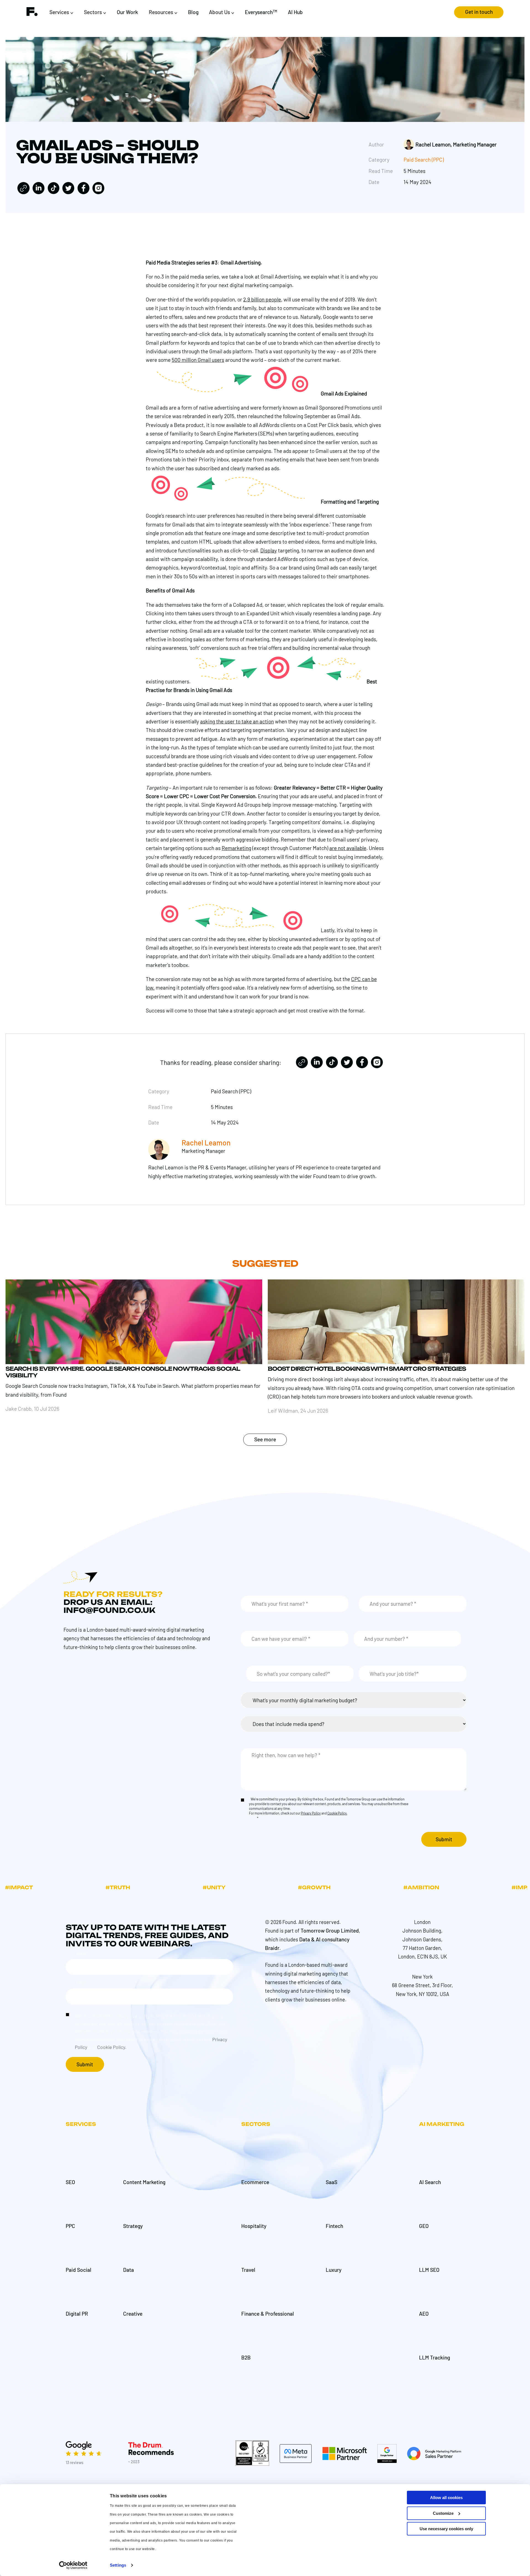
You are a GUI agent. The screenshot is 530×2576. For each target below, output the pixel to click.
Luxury (334, 2270)
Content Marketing (144, 2182)
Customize (443, 2513)
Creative (133, 2314)
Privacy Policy (311, 1813)
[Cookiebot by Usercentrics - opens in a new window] (73, 2565)
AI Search (430, 2182)
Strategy (133, 2226)
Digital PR (77, 2314)
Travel (248, 2270)
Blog (193, 12)
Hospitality (254, 2226)
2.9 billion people (262, 299)
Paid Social (79, 2270)
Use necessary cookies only (446, 2529)
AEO (424, 2314)
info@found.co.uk (109, 1610)
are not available (348, 848)
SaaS (332, 2182)
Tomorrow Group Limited (330, 1930)
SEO (70, 2182)
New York (422, 1977)
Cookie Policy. (337, 1813)
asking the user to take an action (237, 721)
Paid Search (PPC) (424, 160)
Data (128, 2270)
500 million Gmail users (198, 360)
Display (269, 550)
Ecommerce (255, 2182)
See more (265, 1439)
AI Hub (295, 12)
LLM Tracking (434, 2357)
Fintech (334, 2226)
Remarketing (236, 848)
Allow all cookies (446, 2498)
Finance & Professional (268, 2314)
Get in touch (479, 12)
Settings (118, 2565)
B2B (246, 2357)
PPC (70, 2226)
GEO (424, 2226)
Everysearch (261, 12)
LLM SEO (429, 2270)
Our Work (127, 12)
